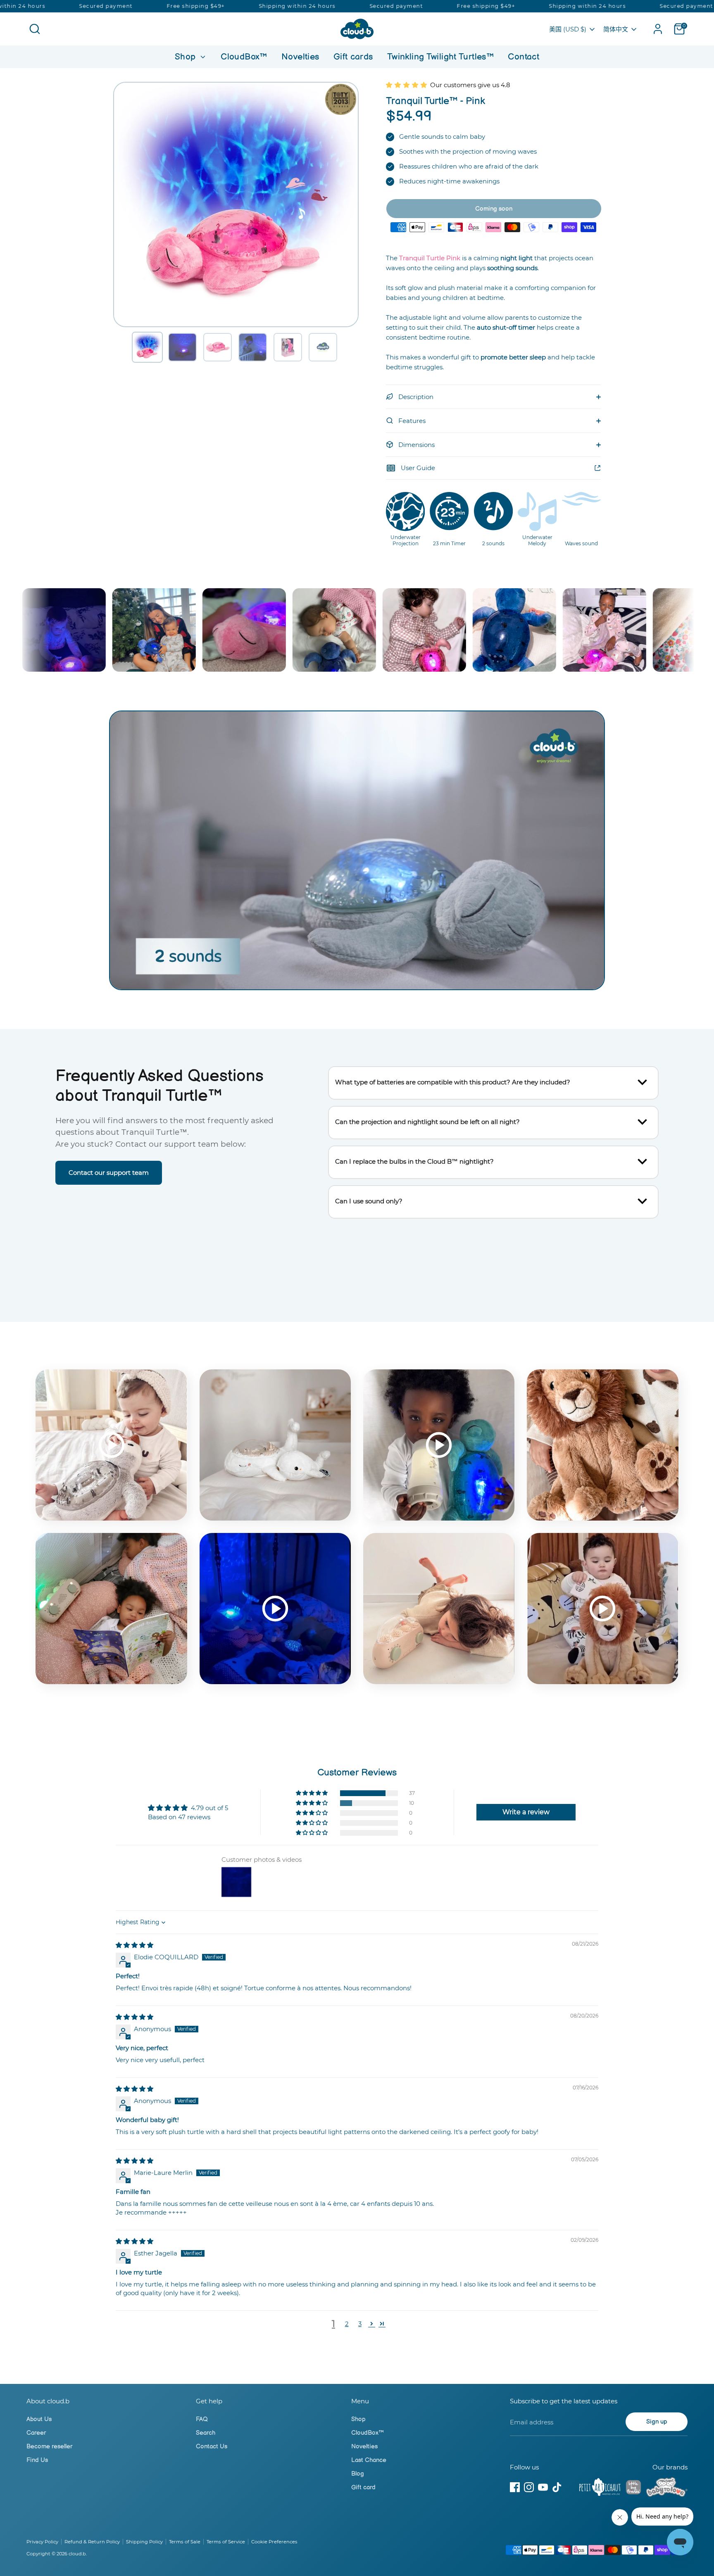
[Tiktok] (557, 2487)
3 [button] (360, 2324)
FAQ (202, 2419)
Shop (187, 57)
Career (36, 2433)
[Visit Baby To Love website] (667, 2488)
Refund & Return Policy (92, 2542)
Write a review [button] (526, 1812)
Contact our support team (109, 1173)
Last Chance (369, 2460)
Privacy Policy (42, 2542)
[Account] (658, 29)
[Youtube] (543, 2487)
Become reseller (49, 2446)
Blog (358, 2474)
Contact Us (212, 2446)
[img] (134, 1945)
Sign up (657, 2422)
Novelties (300, 57)
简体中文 (616, 29)
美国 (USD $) (568, 29)
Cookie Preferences (274, 2542)
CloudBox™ (244, 57)
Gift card (363, 2487)
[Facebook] (515, 2487)
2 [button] (347, 2324)
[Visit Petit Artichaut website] (600, 2488)
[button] (147, 347)
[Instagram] (529, 2487)
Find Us (37, 2460)
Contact (524, 57)
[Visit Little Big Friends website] (633, 2489)
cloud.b (77, 2554)
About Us (39, 2419)
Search (206, 2433)
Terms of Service (226, 2542)
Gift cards (353, 57)
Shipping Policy (144, 2542)
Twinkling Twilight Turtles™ (440, 57)
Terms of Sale (185, 2542)
